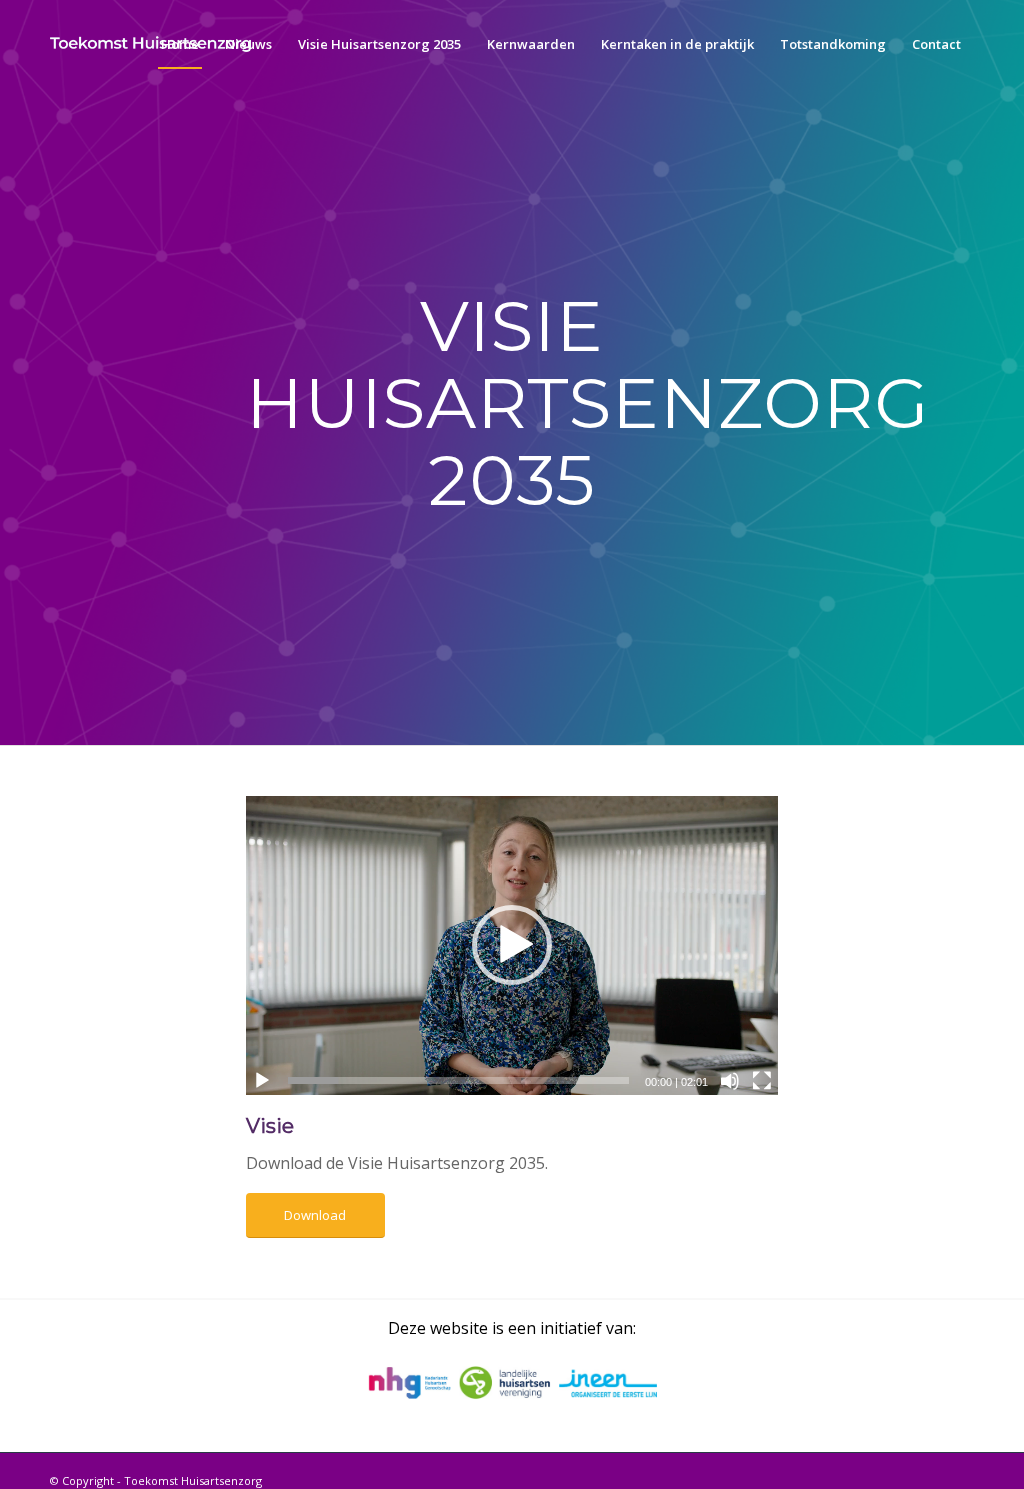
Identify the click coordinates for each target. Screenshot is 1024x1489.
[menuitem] (180, 44)
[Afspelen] (262, 1081)
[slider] (458, 1080)
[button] (512, 945)
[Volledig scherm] (762, 1081)
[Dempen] (730, 1081)
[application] (512, 945)
